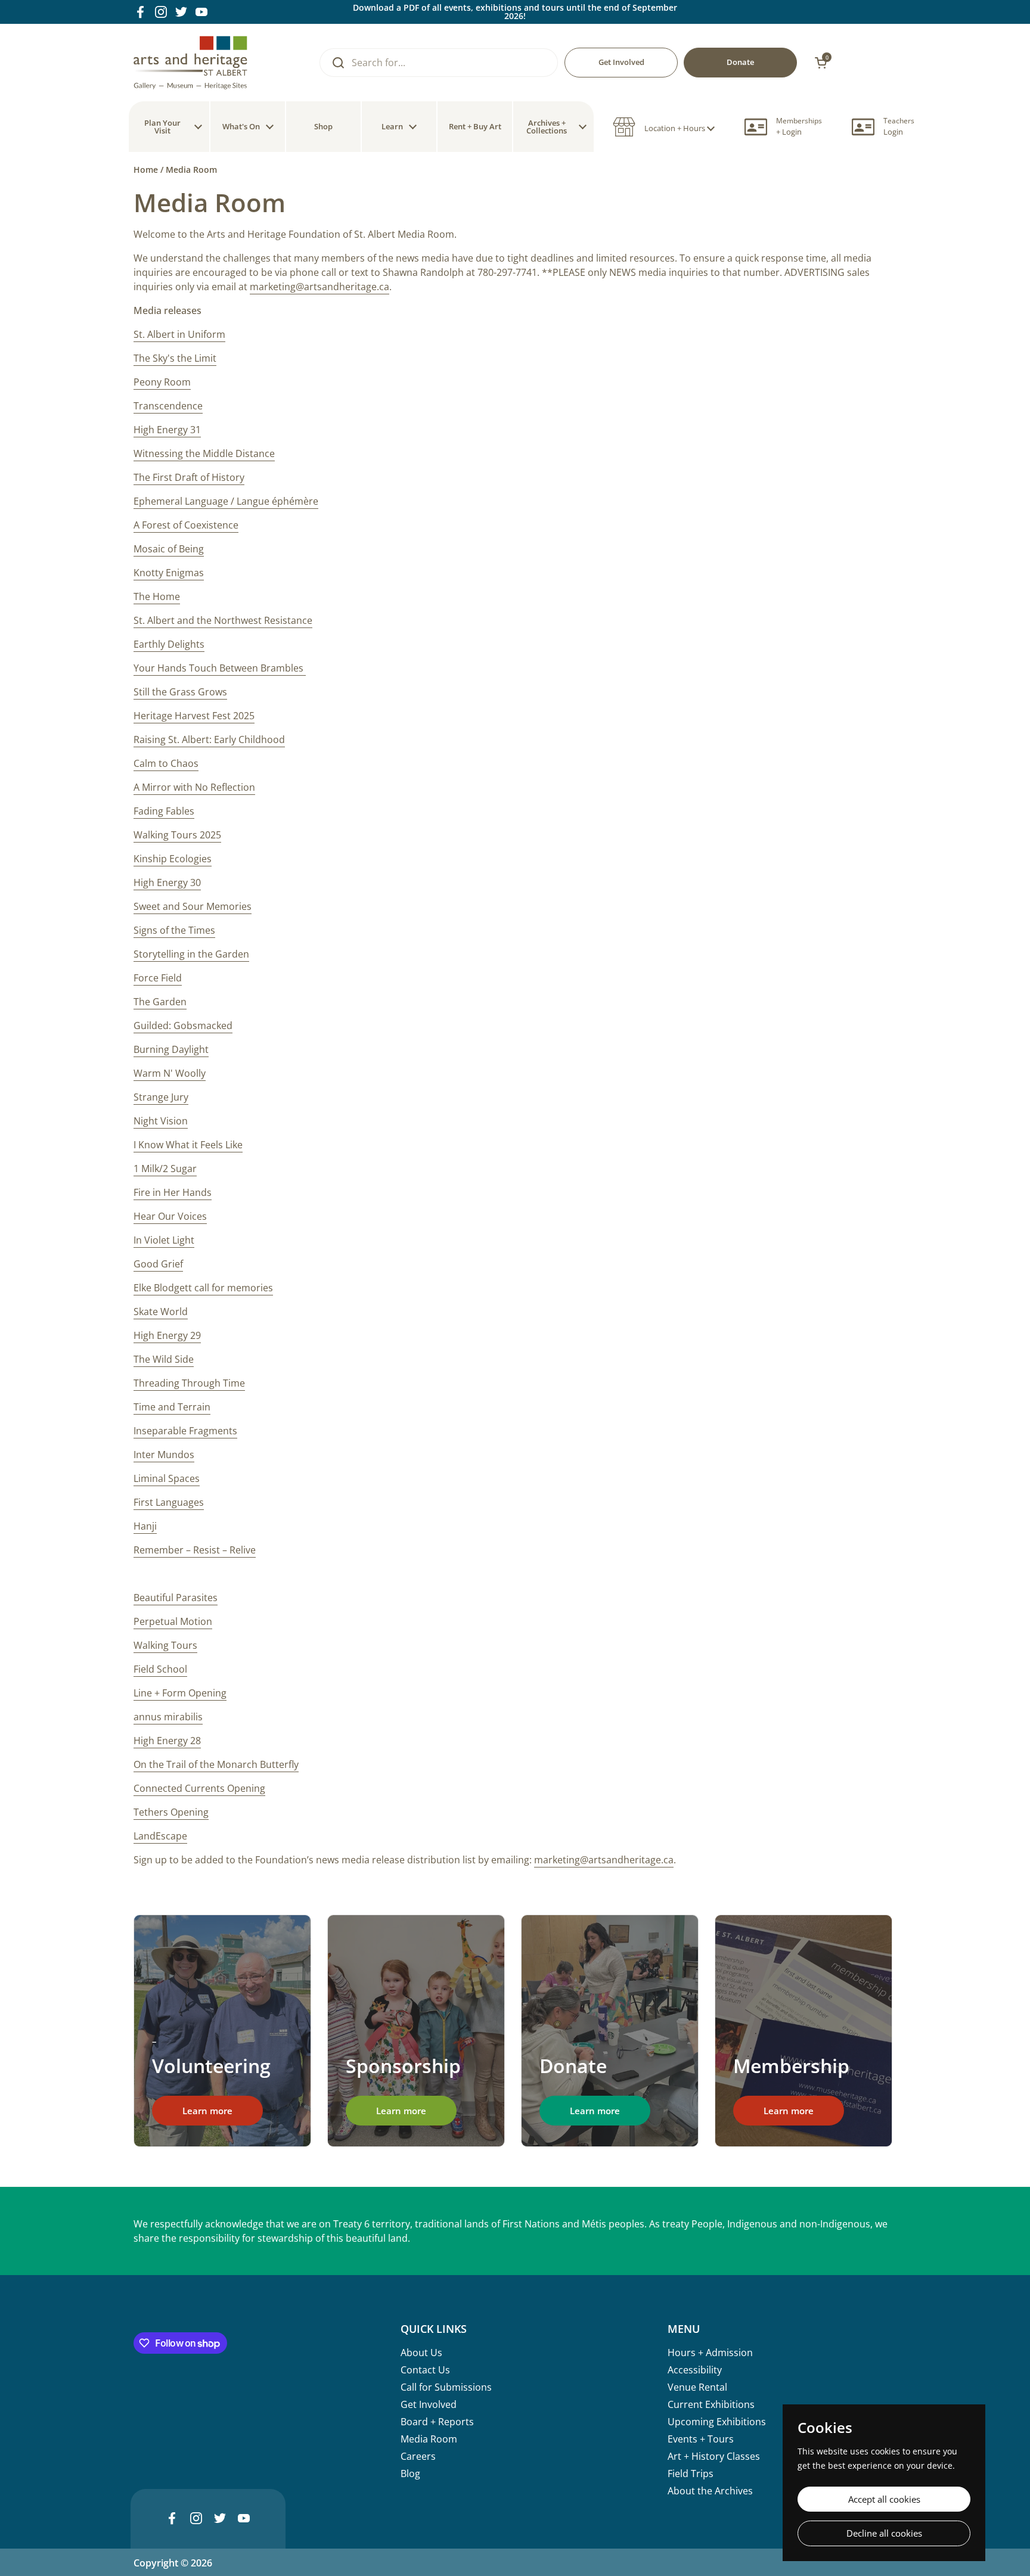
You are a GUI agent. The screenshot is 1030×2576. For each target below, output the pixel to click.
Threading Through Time (189, 1383)
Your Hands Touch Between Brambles (220, 668)
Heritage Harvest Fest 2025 (194, 716)
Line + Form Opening (180, 1693)
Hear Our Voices (170, 1216)
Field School (160, 1669)
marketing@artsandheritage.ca (319, 287)
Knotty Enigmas (169, 573)
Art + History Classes (714, 2456)
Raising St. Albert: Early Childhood (209, 739)
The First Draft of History (189, 477)
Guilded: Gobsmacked (183, 1026)
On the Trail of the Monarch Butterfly (216, 1764)
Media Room (429, 2439)
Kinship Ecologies (173, 859)
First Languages (169, 1502)
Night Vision (161, 1121)
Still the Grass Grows (180, 692)
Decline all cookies (884, 2533)
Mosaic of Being (169, 549)
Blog (410, 2474)
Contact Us (425, 2370)
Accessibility (695, 2370)
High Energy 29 (167, 1335)
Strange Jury (161, 1097)
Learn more (207, 2111)
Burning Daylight (171, 1049)
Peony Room (162, 382)
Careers (418, 2456)
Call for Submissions (446, 2387)
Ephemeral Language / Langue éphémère (226, 501)
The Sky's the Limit (175, 358)
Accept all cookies (884, 2499)
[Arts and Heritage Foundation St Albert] (190, 63)
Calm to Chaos (166, 763)
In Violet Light (164, 1240)
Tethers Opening (171, 1812)
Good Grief (158, 1264)
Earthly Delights (169, 644)
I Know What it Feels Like (188, 1145)
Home (146, 170)
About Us (421, 2353)
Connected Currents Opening (199, 1788)
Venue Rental (697, 2387)
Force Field (158, 978)
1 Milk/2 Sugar (165, 1169)
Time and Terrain (172, 1407)
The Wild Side (164, 1359)
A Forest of (186, 525)
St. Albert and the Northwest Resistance (223, 620)
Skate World (161, 1312)
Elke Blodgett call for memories (203, 1288)
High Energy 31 (167, 430)
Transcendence (168, 406)
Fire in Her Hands (173, 1192)
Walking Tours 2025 (177, 835)
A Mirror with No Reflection (194, 787)
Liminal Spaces (167, 1478)
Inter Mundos (164, 1455)
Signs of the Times (174, 930)
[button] (664, 127)
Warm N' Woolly (170, 1073)
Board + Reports (437, 2422)
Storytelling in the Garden (191, 954)
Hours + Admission (710, 2353)
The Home (157, 596)
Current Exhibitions (711, 2404)
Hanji (145, 1526)
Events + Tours (701, 2439)
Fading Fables (164, 811)
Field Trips (691, 2474)
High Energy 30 (167, 883)
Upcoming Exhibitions (717, 2422)
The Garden (160, 1002)
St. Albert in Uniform (179, 334)
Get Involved (429, 2404)
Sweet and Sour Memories (193, 906)
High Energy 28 (167, 1741)
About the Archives (710, 2491)
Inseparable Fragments (185, 1431)
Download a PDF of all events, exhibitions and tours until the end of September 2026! (515, 12)
